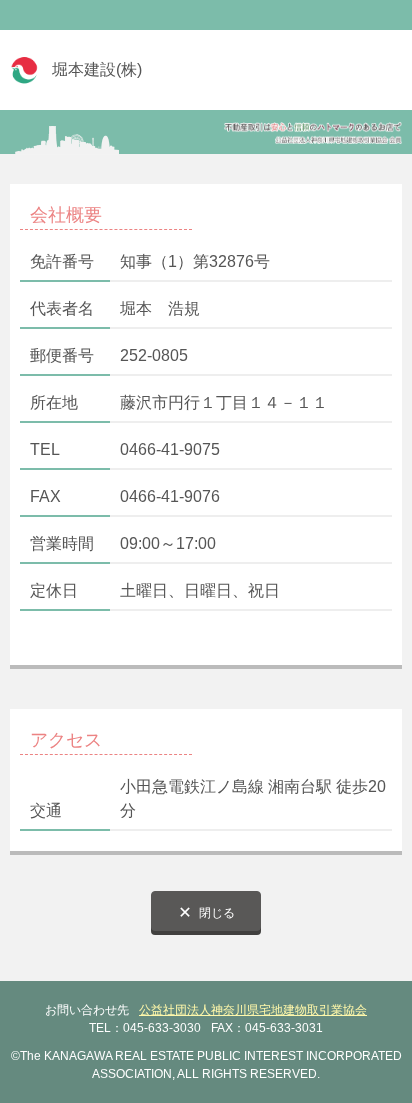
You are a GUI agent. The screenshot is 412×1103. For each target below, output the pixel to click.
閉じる (217, 913)
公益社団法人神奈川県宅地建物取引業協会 (253, 1010)
